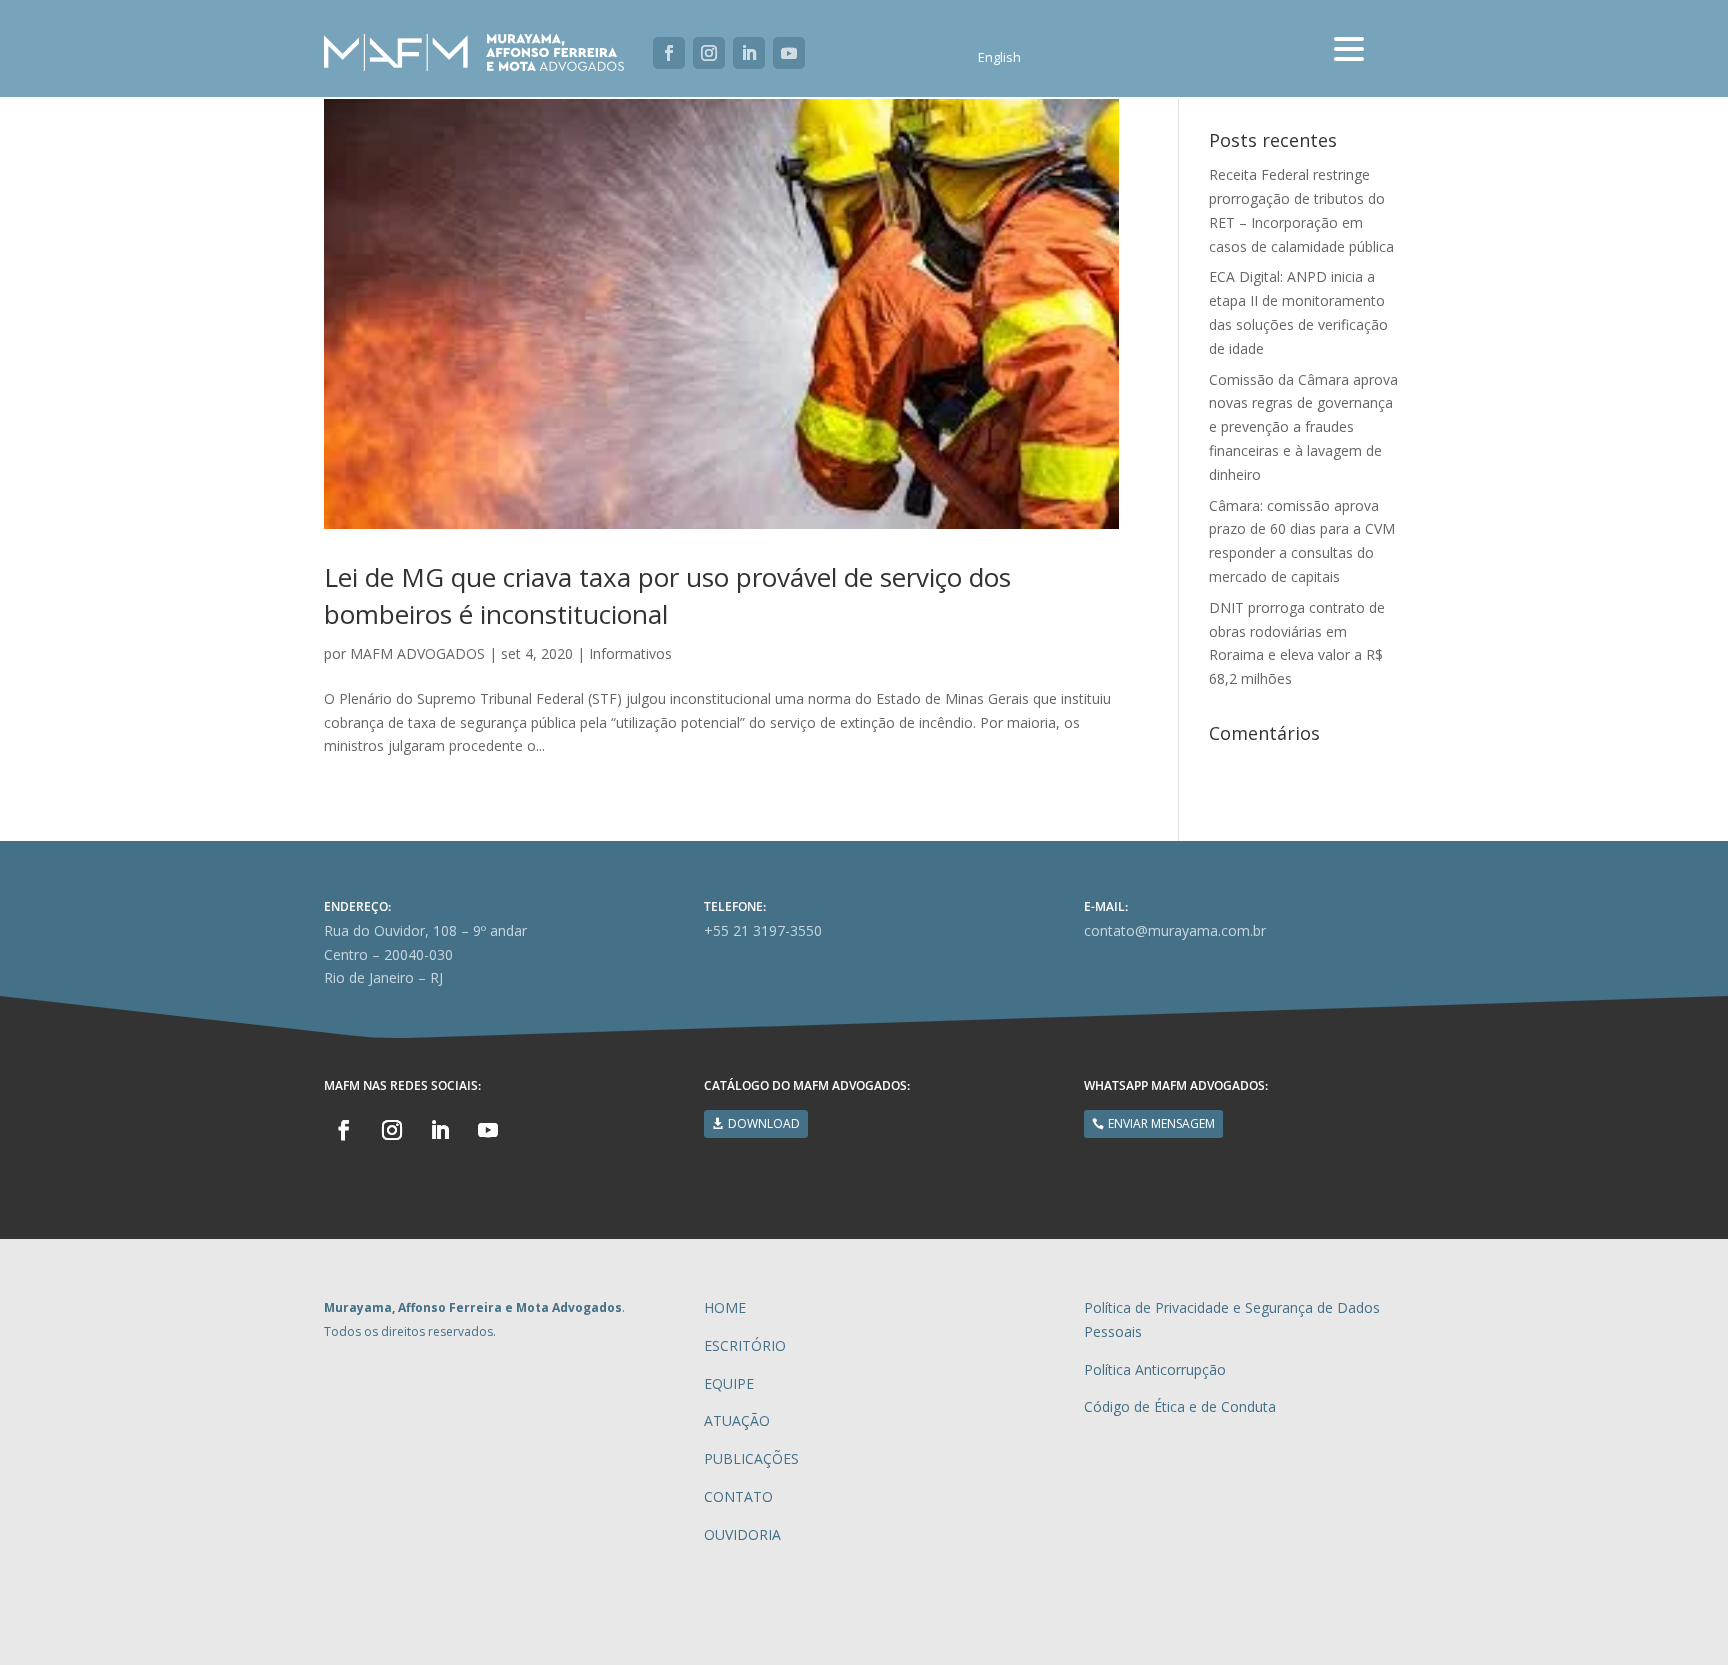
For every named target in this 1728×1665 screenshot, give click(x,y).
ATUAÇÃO (737, 1420)
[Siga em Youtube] (789, 53)
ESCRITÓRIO (745, 1345)
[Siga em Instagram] (709, 53)
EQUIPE (729, 1383)
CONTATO (738, 1496)
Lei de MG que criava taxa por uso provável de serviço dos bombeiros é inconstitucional (667, 595)
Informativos (630, 653)
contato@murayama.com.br (1175, 930)
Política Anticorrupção (1155, 1369)
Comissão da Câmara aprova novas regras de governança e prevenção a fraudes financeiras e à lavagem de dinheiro (1303, 427)
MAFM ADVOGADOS (417, 653)
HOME (725, 1307)
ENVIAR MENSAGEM (1161, 1123)
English (999, 58)
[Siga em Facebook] (669, 53)
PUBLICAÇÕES (751, 1458)
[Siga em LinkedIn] (749, 53)
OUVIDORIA (742, 1534)
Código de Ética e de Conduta (1180, 1406)
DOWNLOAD (764, 1123)
